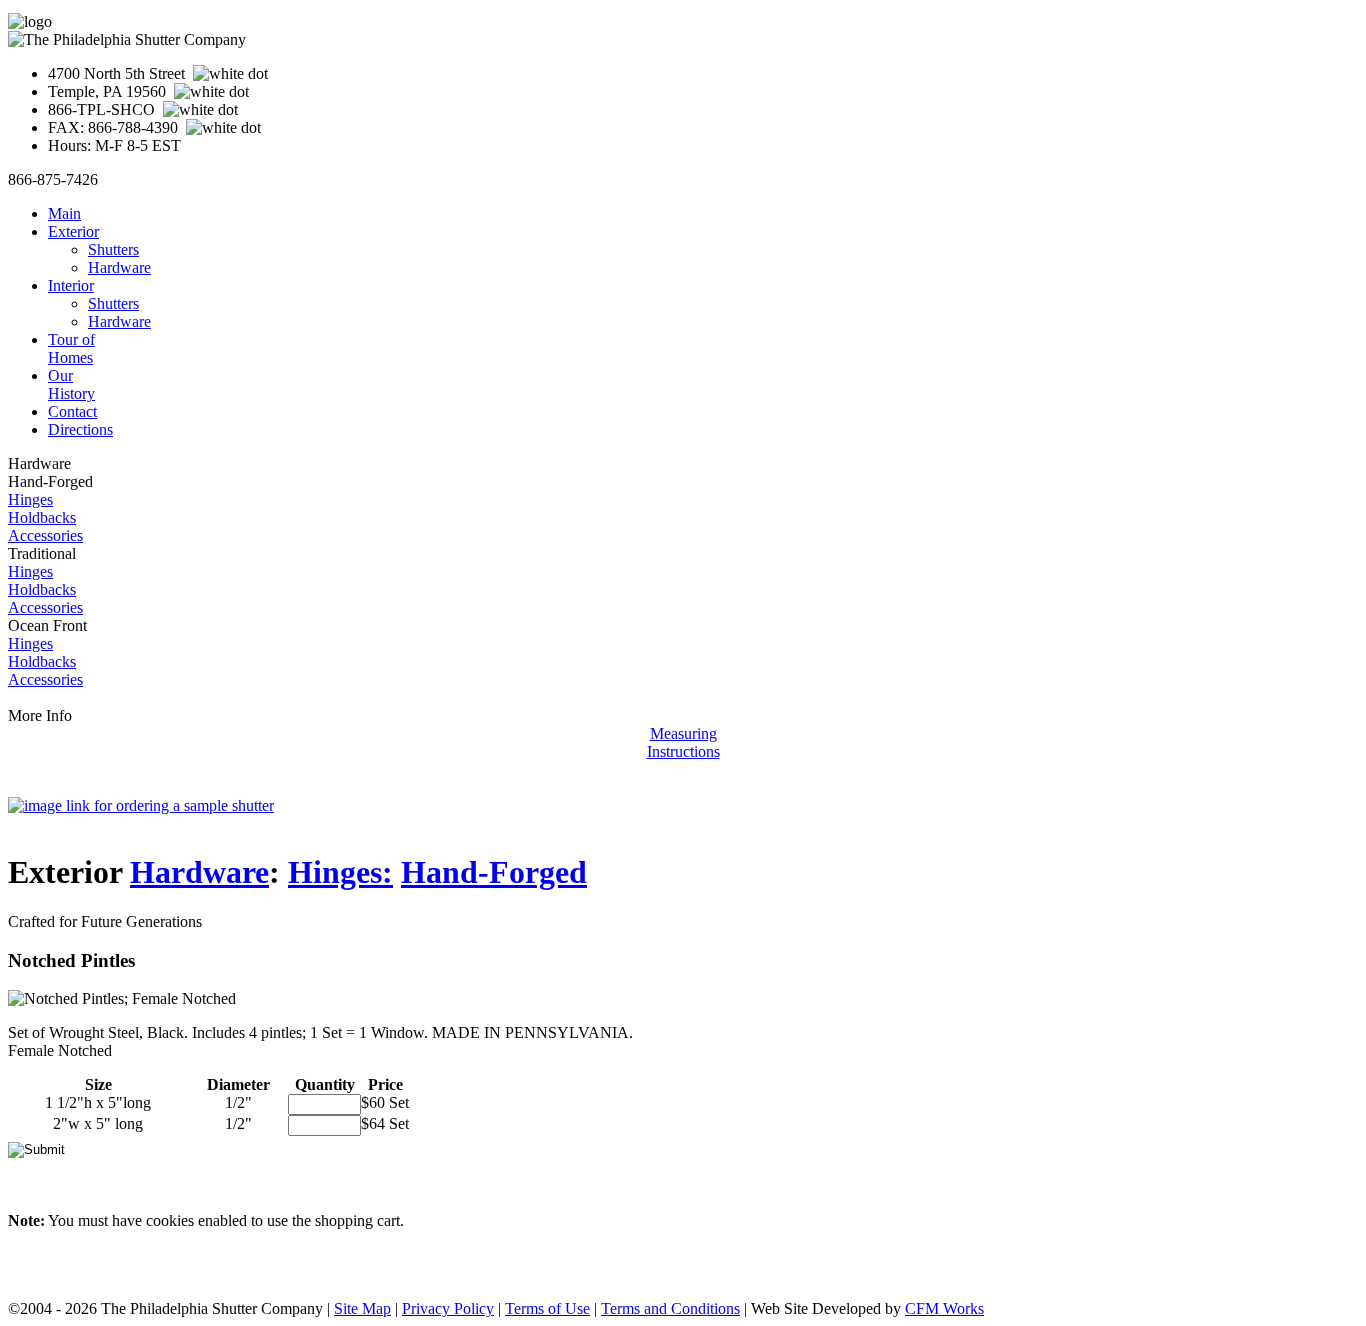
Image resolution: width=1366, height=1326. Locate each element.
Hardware (119, 267)
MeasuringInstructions (683, 742)
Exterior (73, 231)
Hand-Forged (494, 872)
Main (64, 213)
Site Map (362, 1308)
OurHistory (71, 384)
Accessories (45, 535)
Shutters (113, 249)
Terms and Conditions (670, 1308)
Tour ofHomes (71, 348)
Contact (72, 411)
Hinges (30, 499)
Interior (71, 285)
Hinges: (340, 872)
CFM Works (944, 1308)
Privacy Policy (448, 1308)
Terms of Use (547, 1308)
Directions (80, 429)
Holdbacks (42, 517)
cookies (170, 1220)
